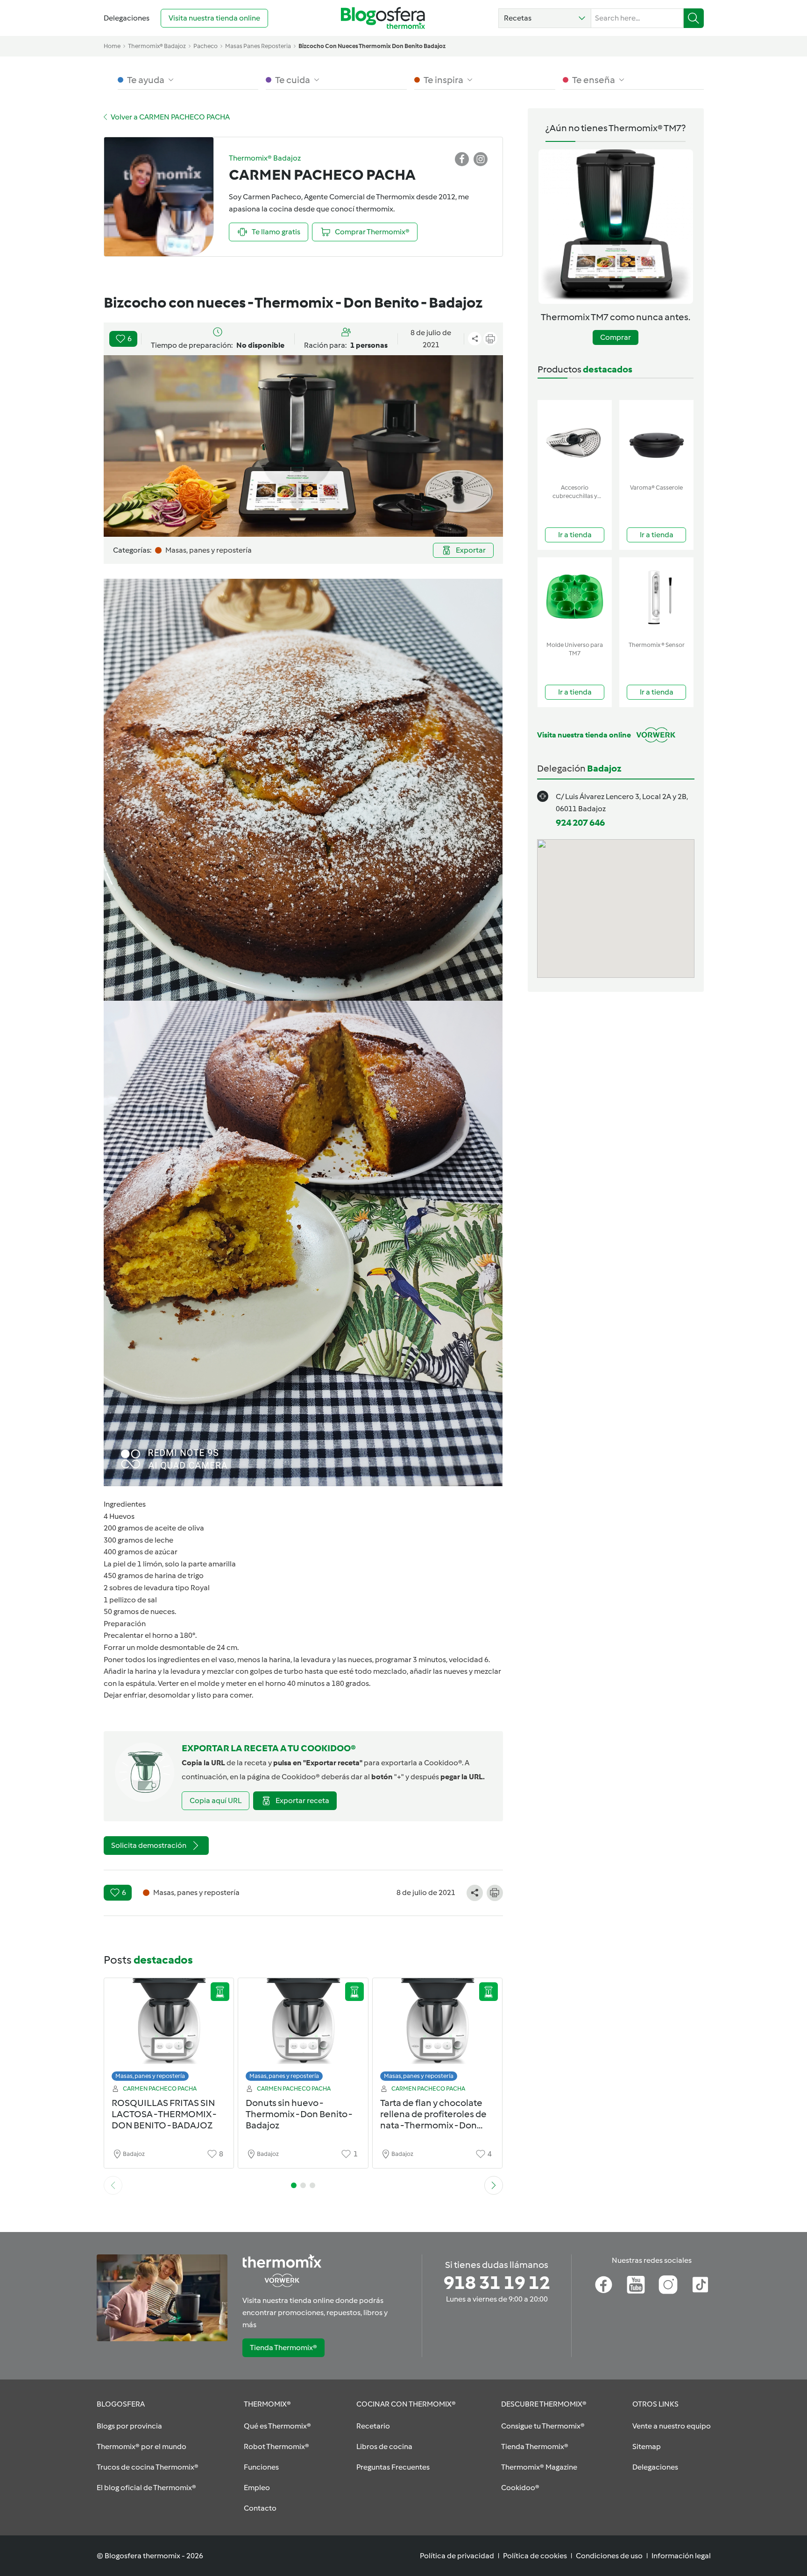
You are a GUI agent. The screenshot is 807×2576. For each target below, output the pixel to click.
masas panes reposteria (258, 46)
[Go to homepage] (383, 18)
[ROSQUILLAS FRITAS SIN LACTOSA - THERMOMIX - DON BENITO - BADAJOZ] (169, 2032)
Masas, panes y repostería (150, 2076)
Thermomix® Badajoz (157, 46)
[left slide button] (113, 2185)
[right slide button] (494, 2185)
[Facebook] (604, 2285)
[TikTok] (700, 2285)
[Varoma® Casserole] (656, 440)
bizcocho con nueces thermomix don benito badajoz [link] (372, 46)
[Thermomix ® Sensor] (656, 597)
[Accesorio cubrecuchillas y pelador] (575, 440)
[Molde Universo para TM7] (575, 597)
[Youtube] (636, 2285)
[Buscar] (694, 18)
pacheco (205, 46)
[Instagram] (668, 2285)
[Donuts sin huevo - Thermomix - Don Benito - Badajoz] (303, 2032)
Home (112, 46)
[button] (545, 18)
